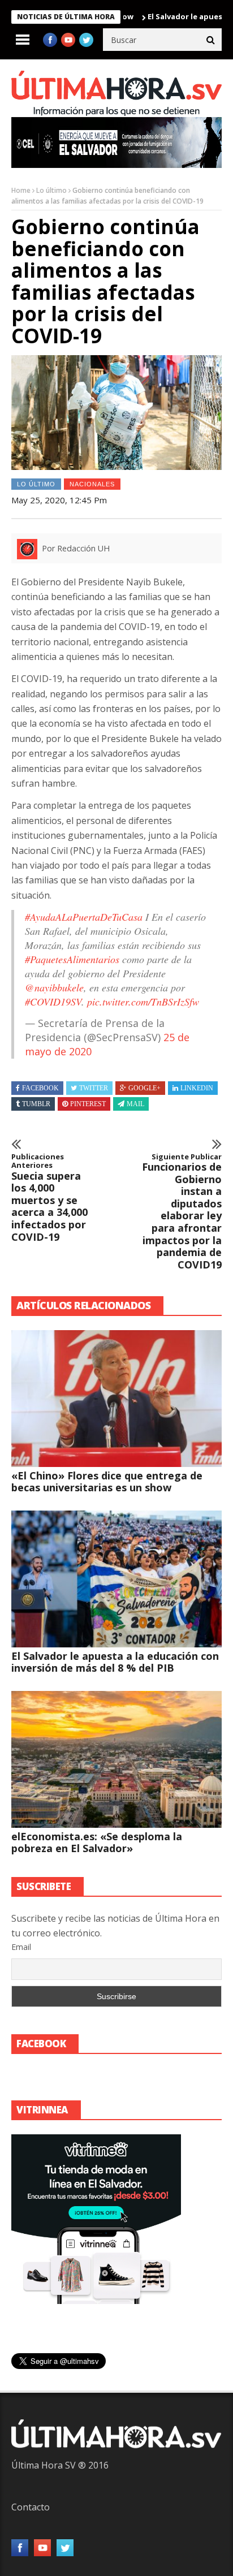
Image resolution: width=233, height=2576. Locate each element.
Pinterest (88, 1104)
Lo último (51, 190)
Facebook (40, 1088)
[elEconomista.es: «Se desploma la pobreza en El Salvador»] (116, 1759)
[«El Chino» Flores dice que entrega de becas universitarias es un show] (116, 1399)
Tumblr (36, 1104)
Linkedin (197, 1088)
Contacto (31, 2507)
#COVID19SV (53, 1002)
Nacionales (92, 484)
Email (21, 1947)
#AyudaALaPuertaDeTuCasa (84, 917)
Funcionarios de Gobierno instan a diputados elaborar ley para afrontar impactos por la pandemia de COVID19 (182, 1212)
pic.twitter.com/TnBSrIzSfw (143, 1002)
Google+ (144, 1088)
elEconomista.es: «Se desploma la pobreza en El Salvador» (97, 1842)
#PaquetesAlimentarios (72, 959)
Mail (135, 1104)
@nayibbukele (54, 987)
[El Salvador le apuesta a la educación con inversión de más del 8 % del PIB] (116, 1579)
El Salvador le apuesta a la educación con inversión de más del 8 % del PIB (115, 1662)
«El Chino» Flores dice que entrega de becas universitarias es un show (107, 1481)
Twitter (94, 1088)
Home (21, 190)
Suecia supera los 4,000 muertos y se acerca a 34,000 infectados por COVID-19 (49, 1198)
